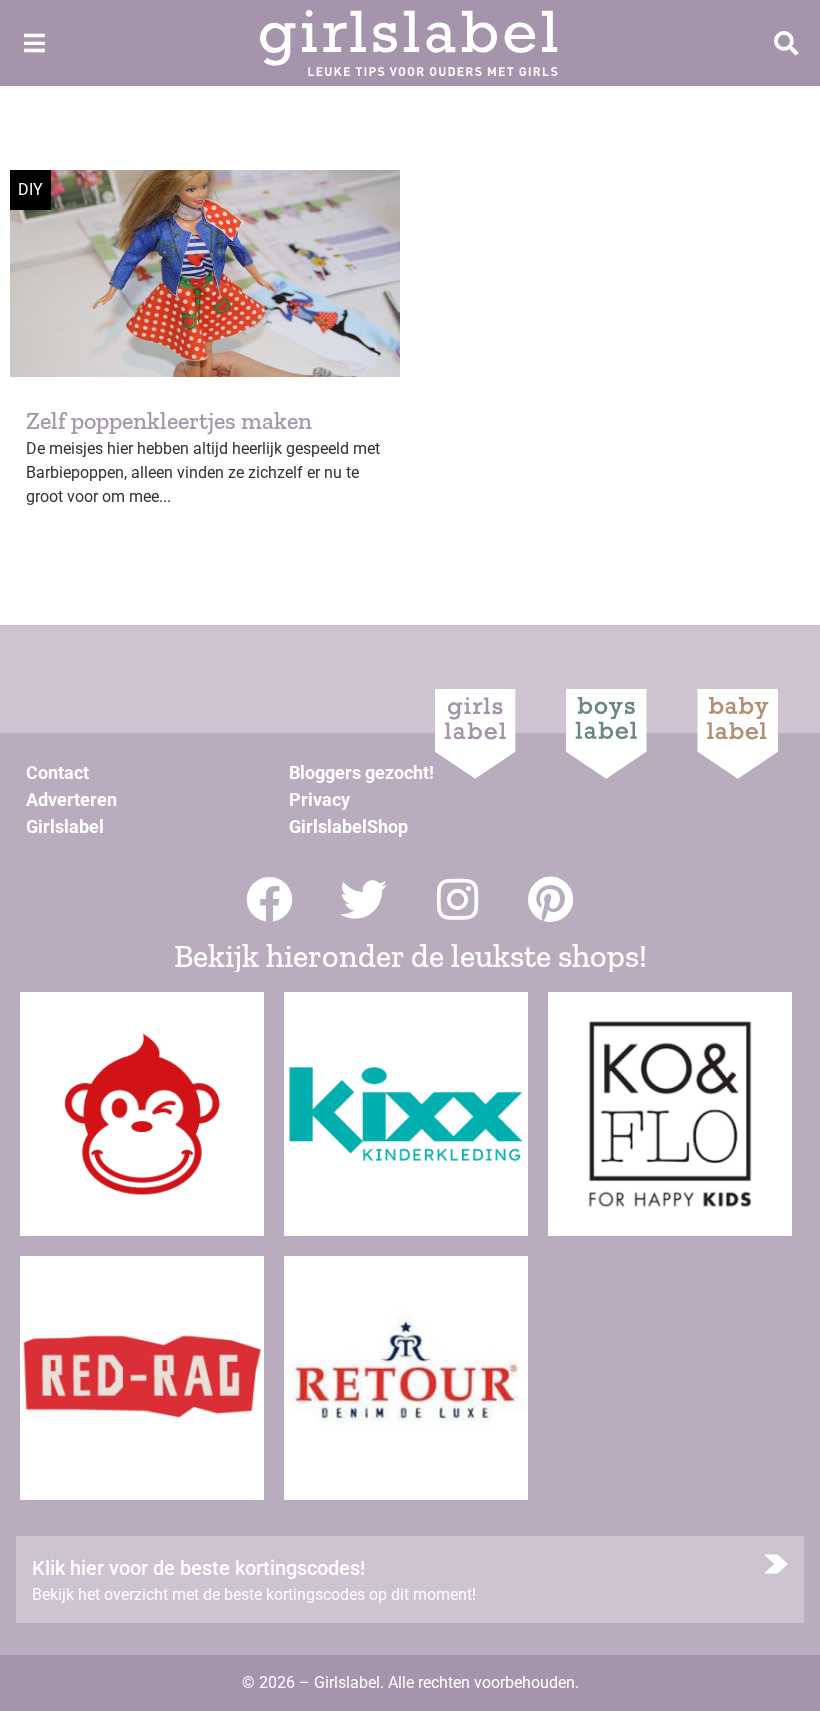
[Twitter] (363, 899)
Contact (57, 772)
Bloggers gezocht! (361, 772)
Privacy (319, 799)
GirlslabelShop (348, 826)
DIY (30, 189)
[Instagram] (457, 899)
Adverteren (71, 799)
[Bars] (34, 43)
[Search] (786, 43)
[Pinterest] (551, 899)
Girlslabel (65, 826)
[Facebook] (269, 899)
